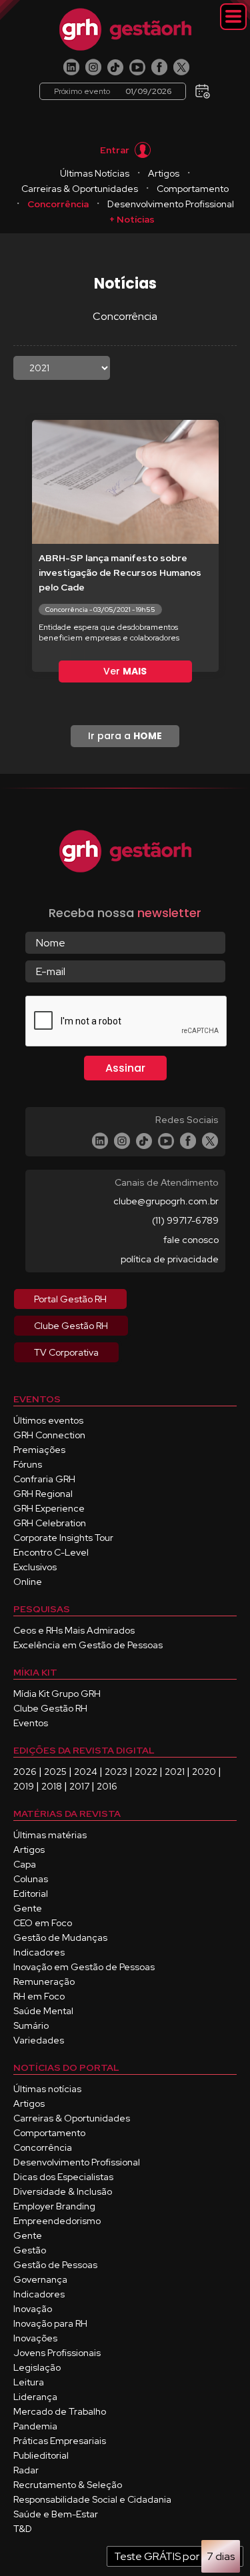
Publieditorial (41, 2455)
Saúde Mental (43, 2011)
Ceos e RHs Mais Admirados (74, 1630)
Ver (125, 671)
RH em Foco (39, 1996)
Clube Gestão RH (50, 1708)
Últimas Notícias (95, 173)
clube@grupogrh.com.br (166, 1201)
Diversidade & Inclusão (63, 2191)
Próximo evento (113, 91)
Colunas (31, 1879)
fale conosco (191, 1240)
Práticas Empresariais (60, 2441)
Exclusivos (35, 1567)
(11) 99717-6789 (185, 1220)
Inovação (33, 2309)
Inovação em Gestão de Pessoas (84, 1967)
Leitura (29, 2382)
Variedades (39, 2040)
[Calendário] (203, 87)
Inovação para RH (50, 2323)
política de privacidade (170, 1259)
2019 (24, 1786)
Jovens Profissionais (57, 2353)
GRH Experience (49, 1508)
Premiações (39, 1450)
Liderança (35, 2397)
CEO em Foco (43, 1923)
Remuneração (44, 1981)
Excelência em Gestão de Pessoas (88, 1645)
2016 (107, 1786)
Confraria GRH (44, 1479)
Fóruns (28, 1464)
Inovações (35, 2338)
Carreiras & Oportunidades (80, 189)
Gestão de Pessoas (55, 2265)
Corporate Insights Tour (63, 1538)
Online (28, 1582)
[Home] (125, 29)
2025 (55, 1772)
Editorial (31, 1894)
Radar (26, 2470)
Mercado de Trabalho (60, 2411)
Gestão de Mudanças (60, 1937)
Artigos (164, 173)
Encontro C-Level (51, 1552)
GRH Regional (43, 1494)
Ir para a (125, 736)
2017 (79, 1786)
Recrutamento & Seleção (68, 2485)
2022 (146, 1772)
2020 (204, 1772)
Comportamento (193, 189)
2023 (116, 1772)
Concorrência (58, 204)
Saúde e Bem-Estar (56, 2514)
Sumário (31, 2025)
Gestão (30, 2250)
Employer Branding (54, 2206)
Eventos (31, 1723)
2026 (25, 1772)
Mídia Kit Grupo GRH (57, 1694)
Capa (25, 1864)
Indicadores (39, 1952)
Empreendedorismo (57, 2221)
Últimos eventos (48, 1420)
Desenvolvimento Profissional (171, 204)
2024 (86, 1772)
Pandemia (35, 2426)
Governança (40, 2279)
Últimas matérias (50, 1835)
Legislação (37, 2367)
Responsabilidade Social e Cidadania (92, 2499)
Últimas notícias (47, 2089)
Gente (28, 1908)
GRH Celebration (50, 1523)
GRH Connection (49, 1435)
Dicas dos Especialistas (63, 2177)
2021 (175, 1772)
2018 (52, 1786)
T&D (23, 2529)
